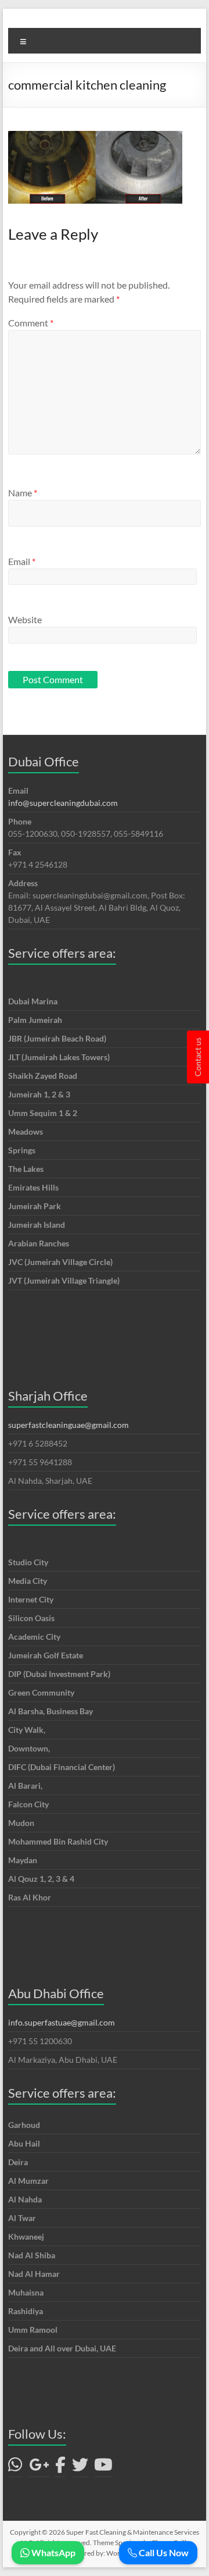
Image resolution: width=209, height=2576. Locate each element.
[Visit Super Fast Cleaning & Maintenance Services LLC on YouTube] (103, 2467)
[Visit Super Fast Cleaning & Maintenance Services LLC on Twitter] (80, 2467)
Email (22, 561)
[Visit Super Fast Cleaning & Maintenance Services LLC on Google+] (39, 2467)
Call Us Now (163, 2552)
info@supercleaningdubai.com (63, 803)
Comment (31, 323)
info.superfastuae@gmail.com (62, 2022)
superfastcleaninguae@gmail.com (69, 1425)
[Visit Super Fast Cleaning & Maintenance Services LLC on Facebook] (60, 2467)
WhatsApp (53, 2552)
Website (25, 619)
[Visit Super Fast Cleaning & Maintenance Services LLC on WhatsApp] (15, 2467)
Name (23, 493)
